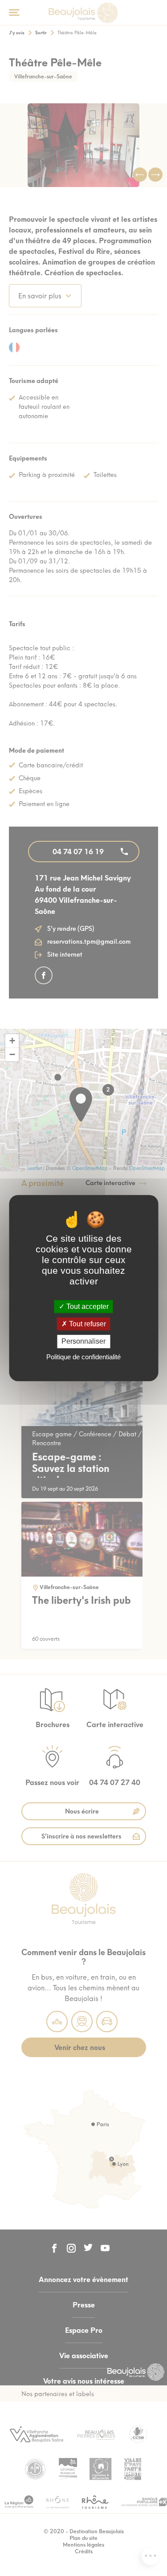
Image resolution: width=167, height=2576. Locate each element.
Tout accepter (87, 1306)
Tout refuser (87, 1324)
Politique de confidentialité (83, 1357)
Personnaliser (83, 1342)
